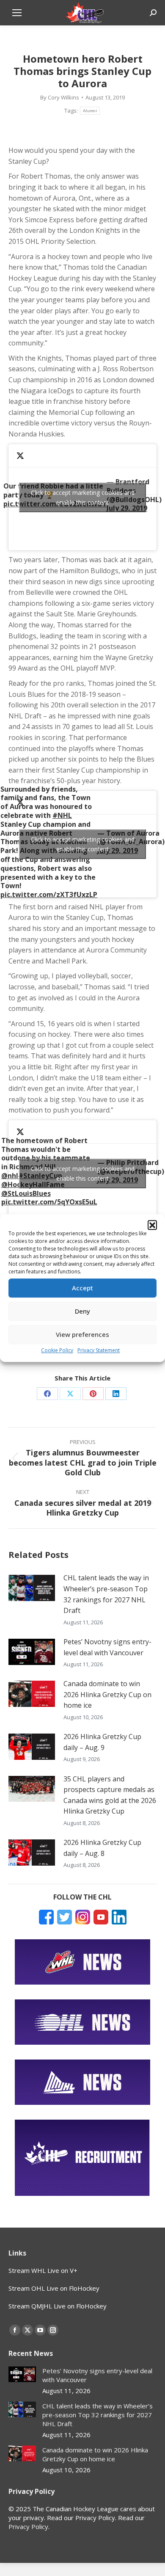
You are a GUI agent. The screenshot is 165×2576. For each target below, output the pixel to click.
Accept (82, 1288)
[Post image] (32, 1588)
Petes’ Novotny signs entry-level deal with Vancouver (107, 1647)
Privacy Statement (99, 1350)
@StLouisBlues (26, 1193)
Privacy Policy (28, 2526)
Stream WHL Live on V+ (43, 2270)
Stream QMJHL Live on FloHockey (58, 2306)
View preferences (82, 1334)
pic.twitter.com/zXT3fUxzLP (49, 895)
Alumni (90, 111)
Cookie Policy (57, 1350)
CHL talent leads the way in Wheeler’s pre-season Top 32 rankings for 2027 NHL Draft (106, 1594)
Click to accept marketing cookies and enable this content (83, 497)
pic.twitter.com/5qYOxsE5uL (49, 1202)
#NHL (62, 815)
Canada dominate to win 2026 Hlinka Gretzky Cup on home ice (107, 1694)
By (60, 97)
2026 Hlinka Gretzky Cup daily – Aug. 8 (102, 1848)
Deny (82, 1311)
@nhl (10, 1176)
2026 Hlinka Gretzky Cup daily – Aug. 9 (102, 1742)
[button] (152, 1225)
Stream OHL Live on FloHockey (54, 2288)
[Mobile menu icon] (17, 13)
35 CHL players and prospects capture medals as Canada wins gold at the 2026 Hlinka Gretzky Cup (110, 1795)
